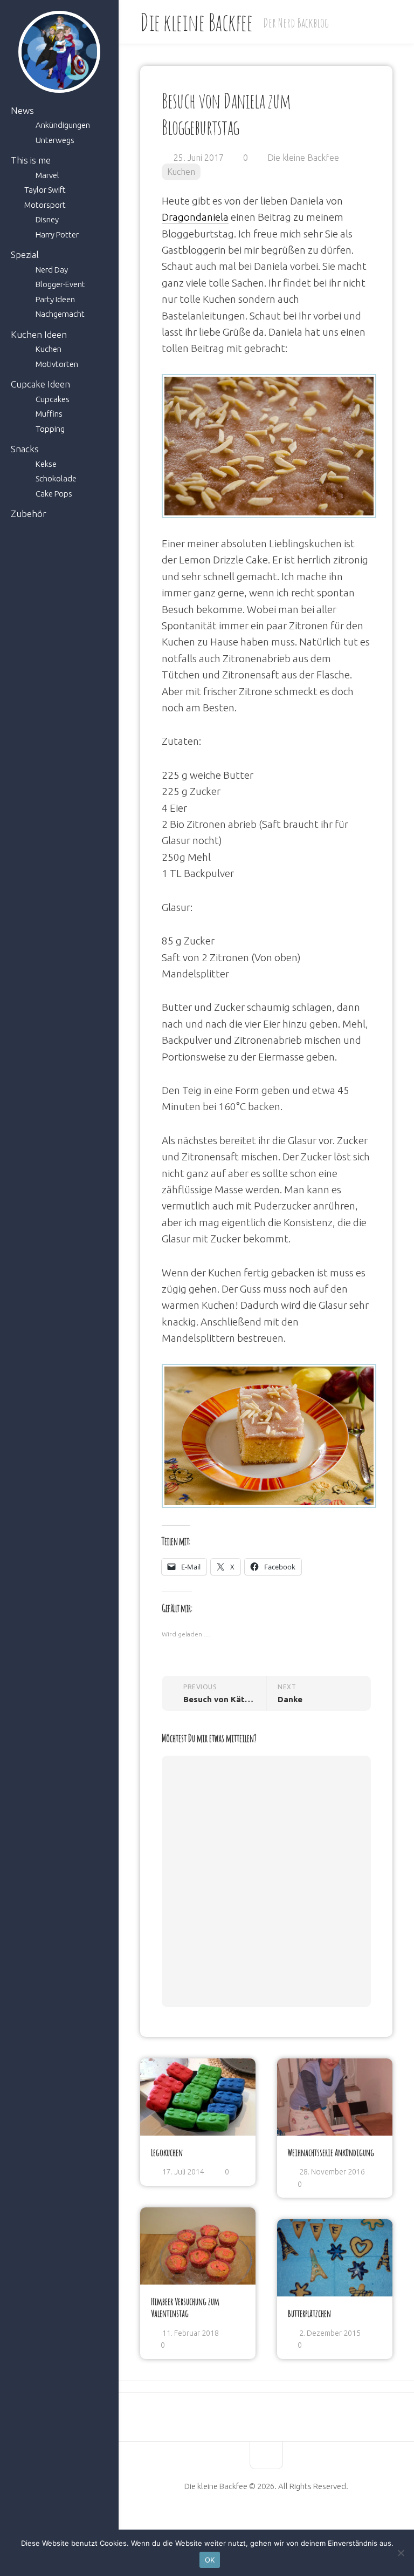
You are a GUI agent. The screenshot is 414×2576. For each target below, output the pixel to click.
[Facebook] (239, 2520)
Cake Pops (54, 494)
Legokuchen (167, 2152)
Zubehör (29, 514)
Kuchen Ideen (39, 334)
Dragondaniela (195, 217)
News (22, 110)
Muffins (49, 414)
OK (210, 2560)
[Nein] (401, 2553)
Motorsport (45, 205)
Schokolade (56, 478)
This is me (31, 160)
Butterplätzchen (309, 2313)
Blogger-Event (60, 284)
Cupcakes (53, 399)
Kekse (46, 464)
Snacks (25, 449)
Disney (47, 219)
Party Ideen (55, 299)
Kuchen (49, 349)
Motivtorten (57, 364)
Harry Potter (57, 235)
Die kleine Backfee (196, 22)
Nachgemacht (60, 314)
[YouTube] (257, 2520)
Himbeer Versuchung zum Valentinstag (185, 2307)
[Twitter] (275, 2520)
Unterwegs (55, 140)
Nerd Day (52, 270)
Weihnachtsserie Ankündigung (331, 2152)
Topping (50, 429)
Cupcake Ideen (40, 384)
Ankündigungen (63, 125)
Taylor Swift (45, 190)
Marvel (47, 175)
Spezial (25, 254)
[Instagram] (294, 2520)
